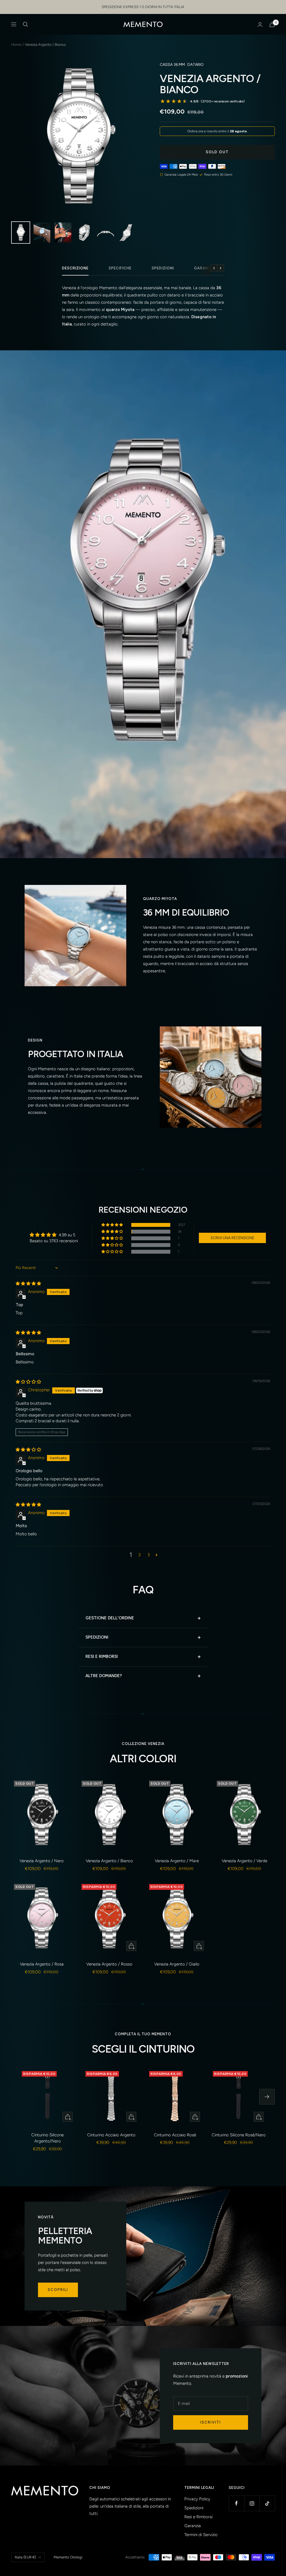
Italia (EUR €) (25, 2557)
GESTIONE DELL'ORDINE (110, 1618)
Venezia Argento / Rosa (42, 1964)
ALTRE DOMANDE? (104, 1676)
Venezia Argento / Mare (177, 1861)
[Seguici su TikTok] (267, 2503)
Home (16, 45)
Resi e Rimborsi (198, 2517)
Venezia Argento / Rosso (109, 1964)
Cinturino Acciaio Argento (111, 2135)
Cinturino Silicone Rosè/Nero (239, 2135)
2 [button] (140, 1555)
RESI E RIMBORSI (102, 1656)
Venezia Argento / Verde (245, 1861)
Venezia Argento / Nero (42, 1861)
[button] (113, 1225)
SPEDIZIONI (97, 1637)
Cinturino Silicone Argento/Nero (47, 2138)
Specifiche (120, 268)
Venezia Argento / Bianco (109, 1861)
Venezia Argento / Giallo (177, 1964)
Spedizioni (163, 268)
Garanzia (204, 268)
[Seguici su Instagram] (252, 2503)
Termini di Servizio (201, 2535)
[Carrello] (272, 24)
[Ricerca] (25, 24)
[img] (28, 1284)
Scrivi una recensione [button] (232, 1238)
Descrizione (75, 268)
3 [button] (149, 1555)
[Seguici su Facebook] (236, 2503)
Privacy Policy (197, 2499)
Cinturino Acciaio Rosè (175, 2135)
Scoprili (58, 2290)
